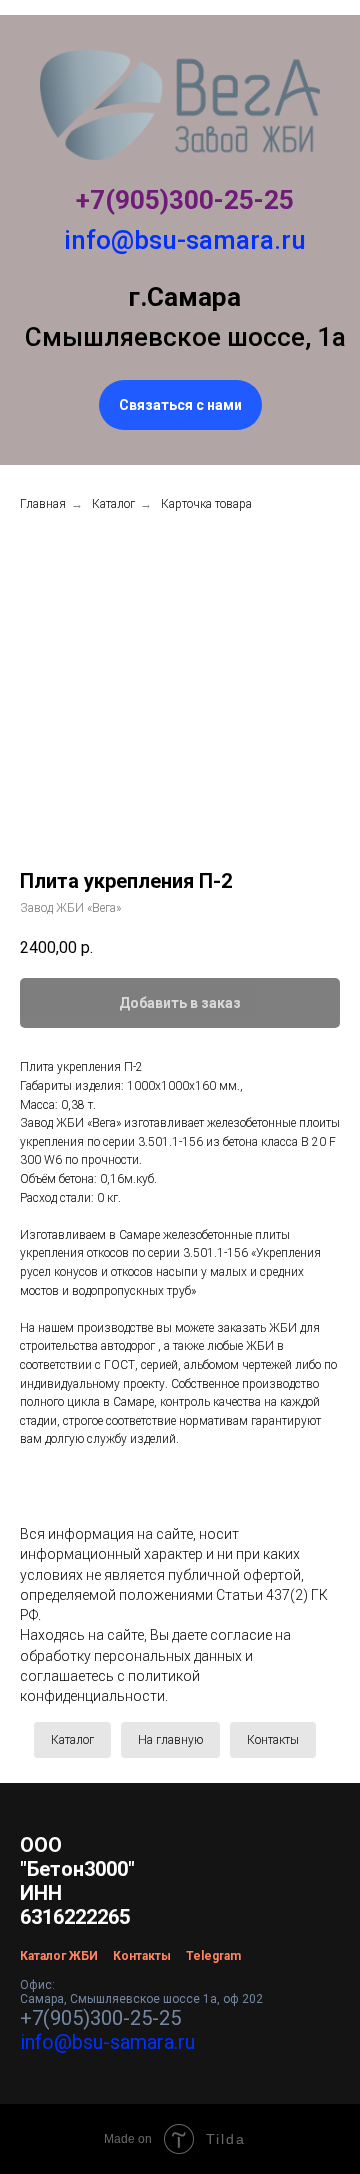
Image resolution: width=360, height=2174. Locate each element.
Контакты (273, 1740)
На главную (170, 1740)
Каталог (113, 504)
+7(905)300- (150, 200)
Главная (43, 504)
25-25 (259, 200)
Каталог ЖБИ (59, 1956)
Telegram (213, 1956)
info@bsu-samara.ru (185, 240)
